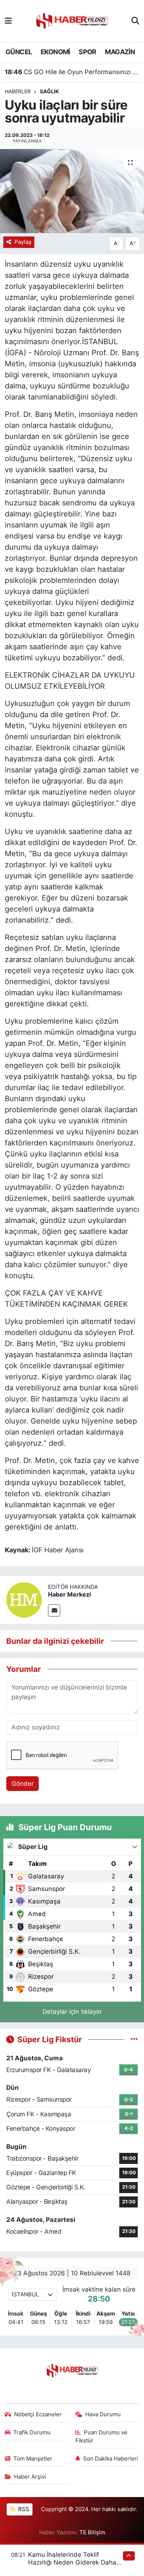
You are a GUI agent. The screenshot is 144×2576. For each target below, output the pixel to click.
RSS (23, 2509)
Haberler (18, 91)
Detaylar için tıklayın (72, 2012)
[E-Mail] (54, 1610)
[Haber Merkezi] (24, 1599)
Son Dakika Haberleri (111, 2459)
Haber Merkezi (69, 1594)
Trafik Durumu (32, 2432)
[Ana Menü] (8, 21)
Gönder (23, 1784)
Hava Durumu (103, 2414)
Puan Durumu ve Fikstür (102, 2437)
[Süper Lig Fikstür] (134, 2039)
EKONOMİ (55, 52)
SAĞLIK (49, 91)
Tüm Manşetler (33, 2459)
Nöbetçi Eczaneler (38, 2414)
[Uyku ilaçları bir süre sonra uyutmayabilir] (72, 191)
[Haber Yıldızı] (72, 20)
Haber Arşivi (30, 2477)
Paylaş (23, 242)
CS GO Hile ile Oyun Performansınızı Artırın (72, 72)
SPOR (88, 52)
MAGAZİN (120, 52)
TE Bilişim (92, 2532)
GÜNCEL (19, 52)
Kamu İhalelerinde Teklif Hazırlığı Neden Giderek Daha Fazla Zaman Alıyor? (72, 2563)
